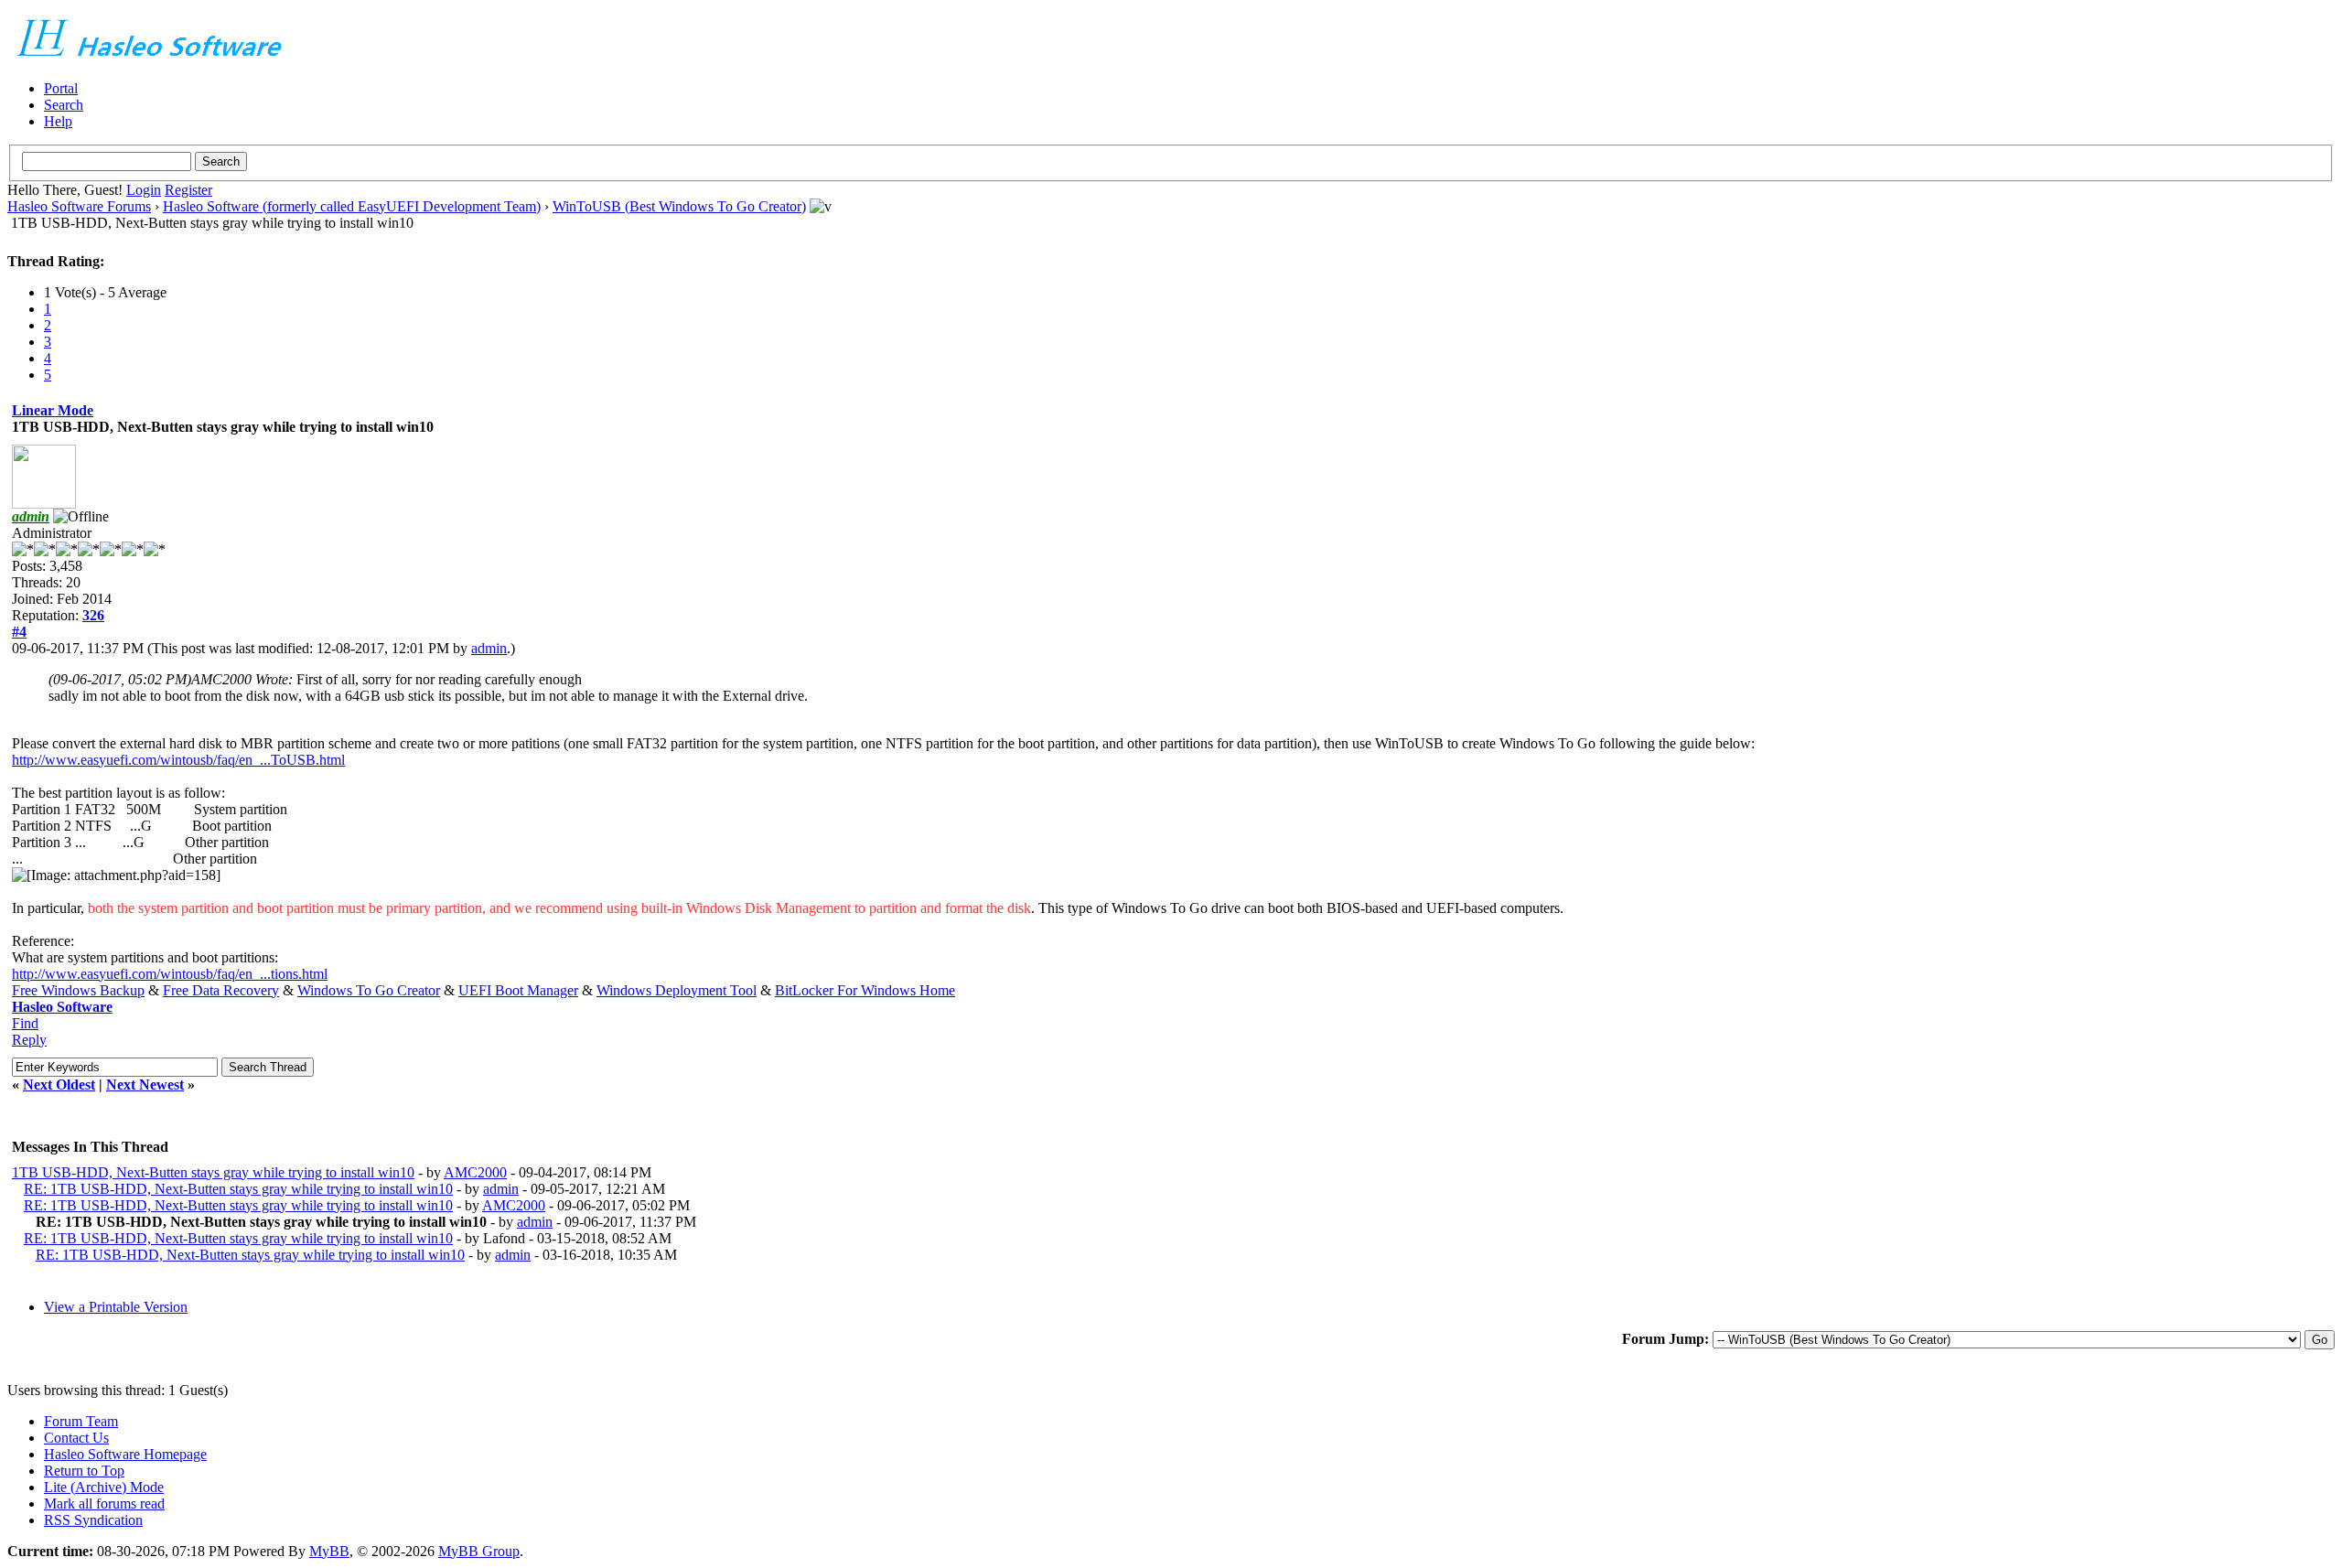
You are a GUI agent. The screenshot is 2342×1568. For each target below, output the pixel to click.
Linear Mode (53, 410)
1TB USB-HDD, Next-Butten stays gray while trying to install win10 (213, 1172)
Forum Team (81, 1421)
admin (489, 648)
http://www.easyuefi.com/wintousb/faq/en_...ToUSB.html (178, 760)
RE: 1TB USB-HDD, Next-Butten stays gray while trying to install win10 (238, 1189)
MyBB (329, 1551)
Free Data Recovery (221, 990)
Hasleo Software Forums (79, 206)
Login (144, 190)
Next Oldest (59, 1085)
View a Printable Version (116, 1307)
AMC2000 (475, 1172)
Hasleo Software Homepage (125, 1454)
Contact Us (76, 1438)
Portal (61, 88)
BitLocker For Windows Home (865, 990)
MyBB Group (479, 1551)
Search (64, 105)
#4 (19, 632)
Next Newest (145, 1085)
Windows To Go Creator (369, 990)
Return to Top (84, 1471)
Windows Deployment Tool (677, 990)
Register (188, 190)
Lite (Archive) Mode (104, 1487)
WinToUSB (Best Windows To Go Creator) (679, 206)
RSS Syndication (93, 1520)
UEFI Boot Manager (518, 990)
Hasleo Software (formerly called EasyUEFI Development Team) (352, 206)
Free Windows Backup (78, 990)
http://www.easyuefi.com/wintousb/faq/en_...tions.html (170, 974)
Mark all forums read (104, 1504)
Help (58, 121)
